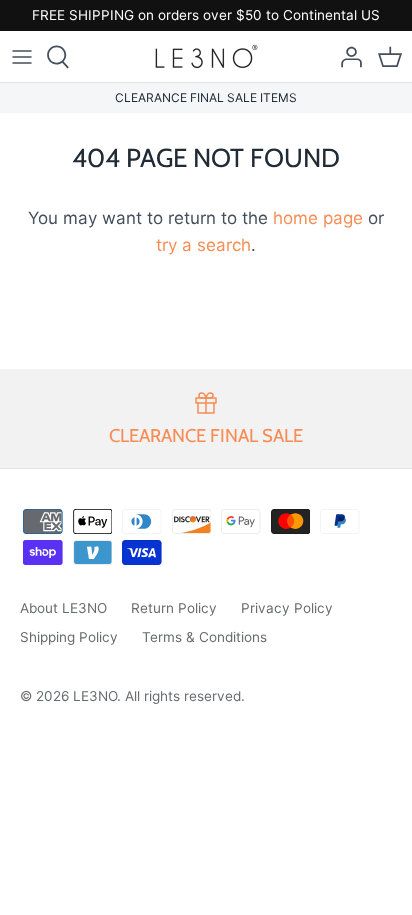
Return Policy (174, 608)
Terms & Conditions (204, 637)
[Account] (346, 57)
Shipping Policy (69, 637)
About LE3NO (63, 608)
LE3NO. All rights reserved (157, 696)
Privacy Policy (287, 608)
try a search (203, 245)
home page (318, 218)
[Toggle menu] (22, 57)
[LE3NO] (206, 56)
